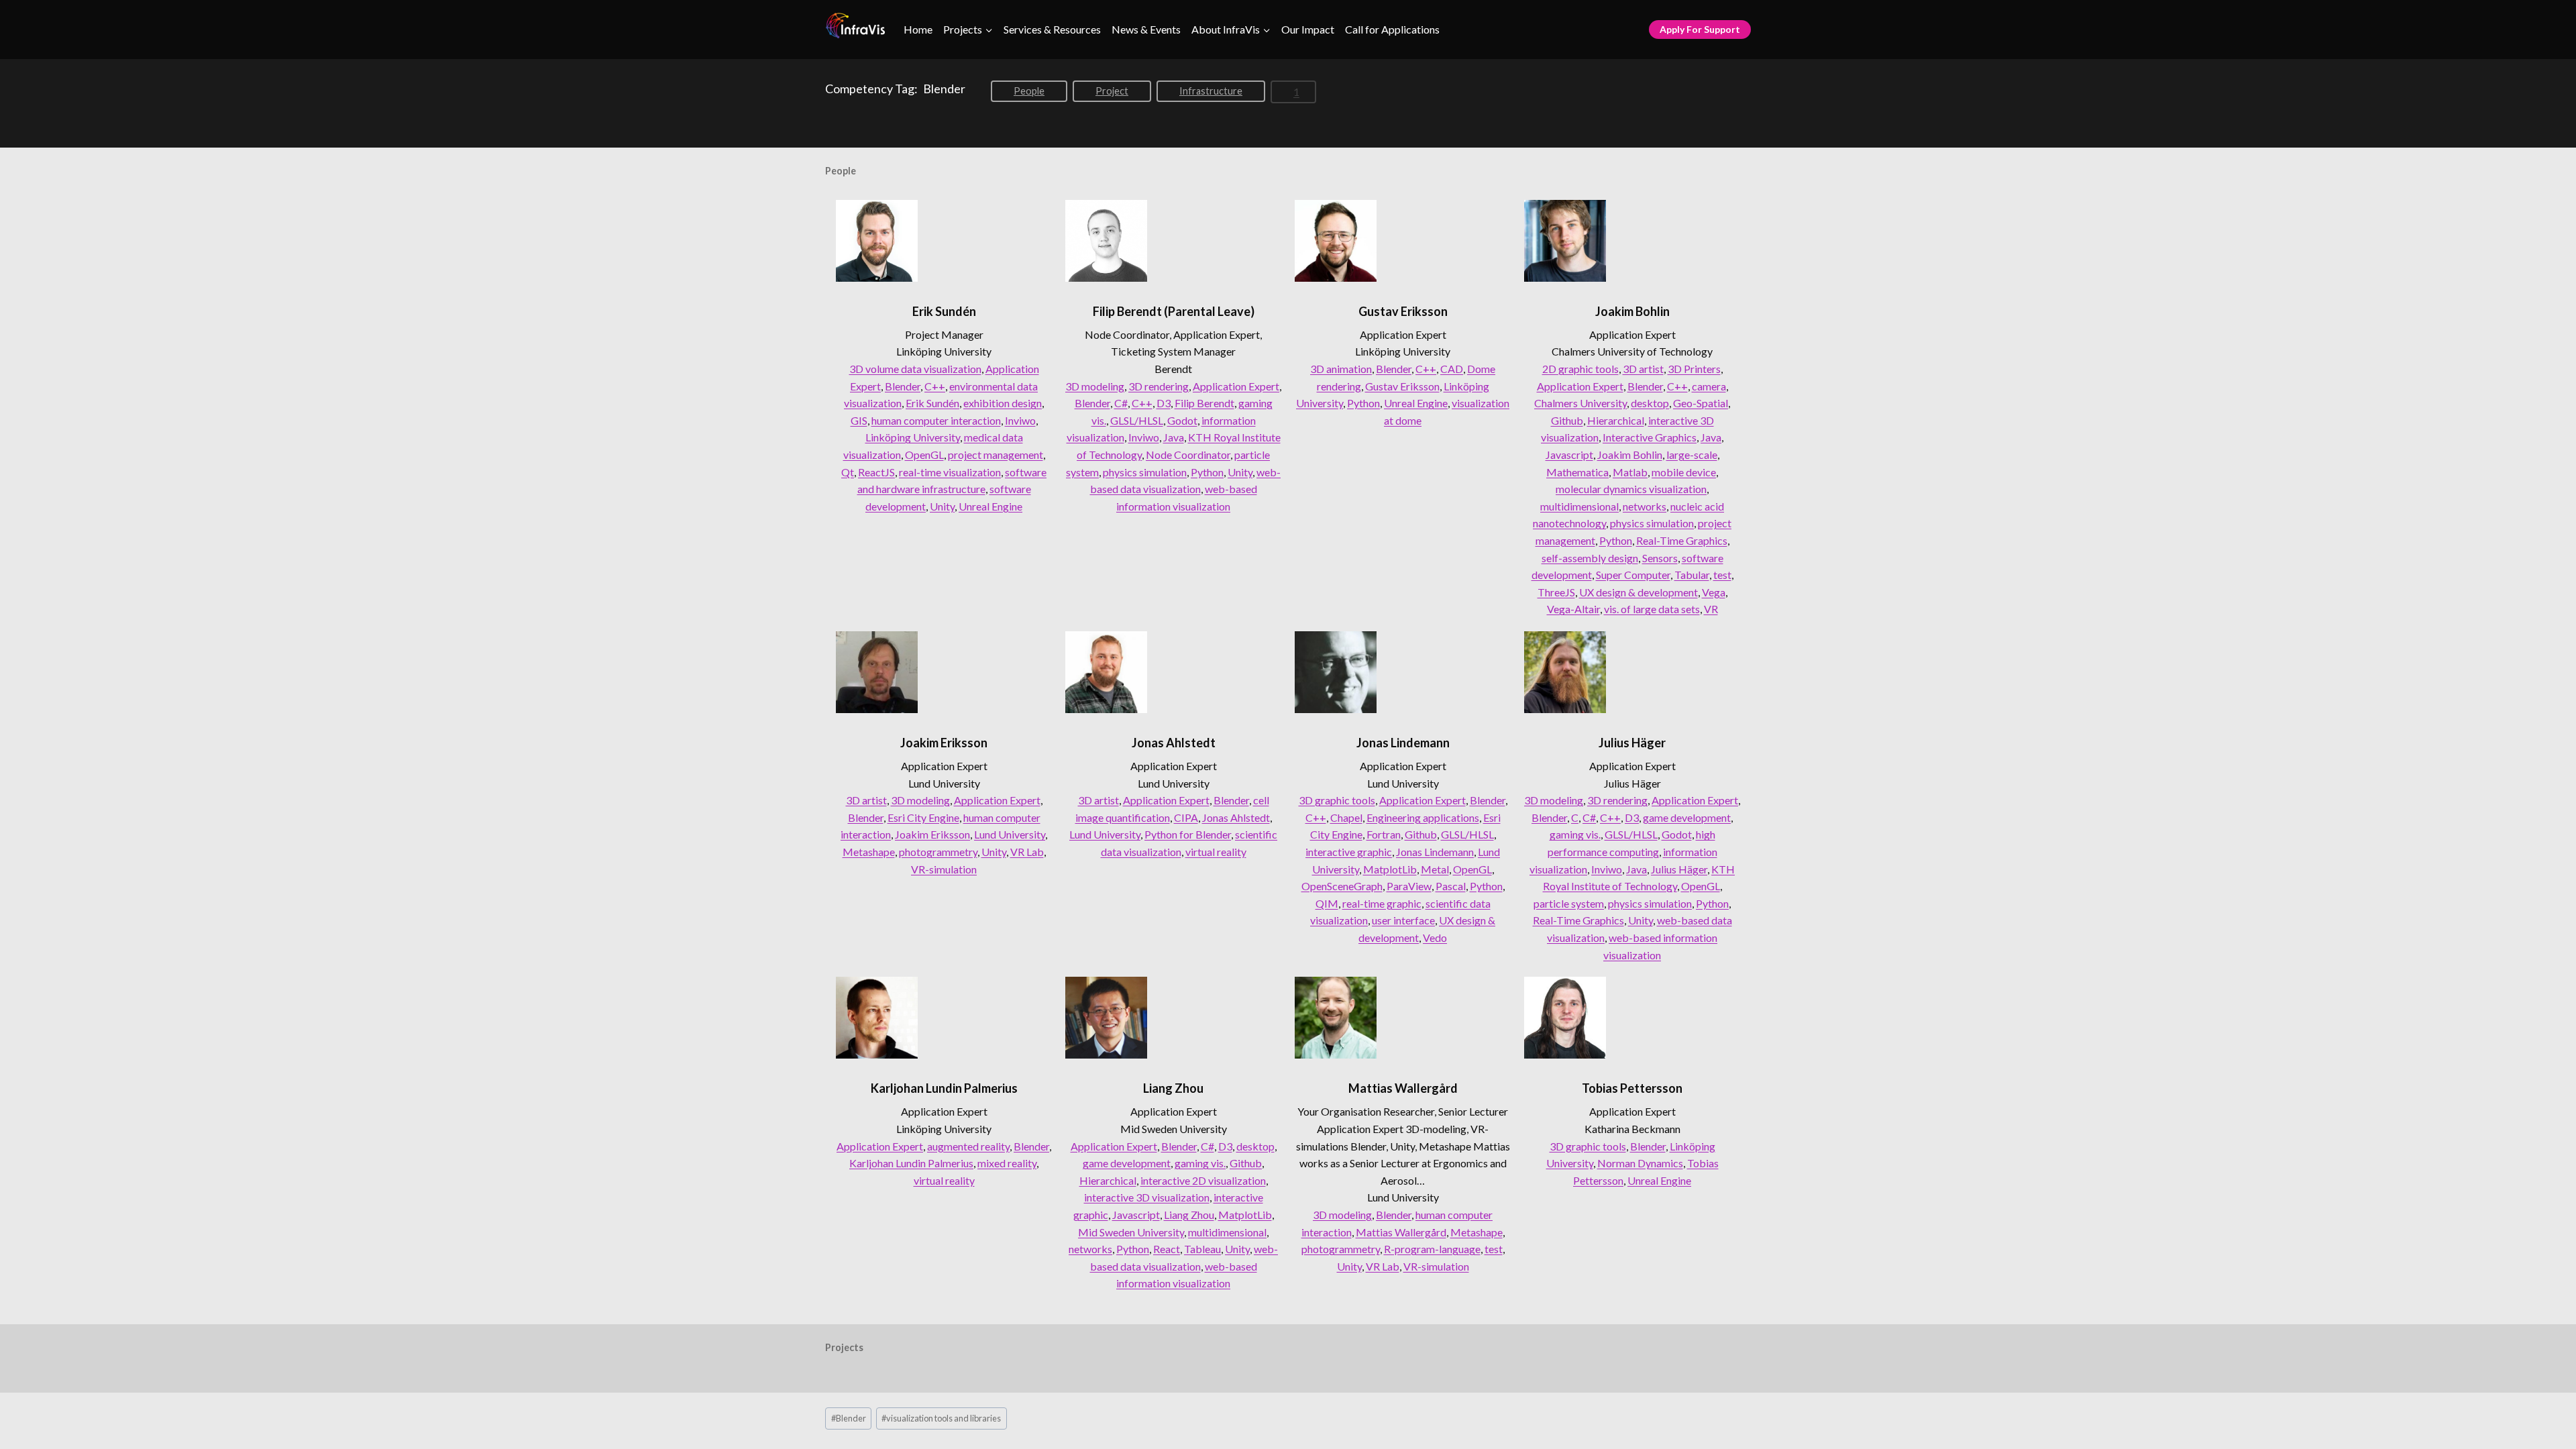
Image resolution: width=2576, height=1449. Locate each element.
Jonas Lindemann (1403, 743)
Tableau (1202, 1249)
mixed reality (1007, 1163)
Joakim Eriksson (944, 743)
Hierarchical (1616, 420)
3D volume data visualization (915, 369)
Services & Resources (1052, 29)
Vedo (1435, 937)
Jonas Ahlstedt (1174, 743)
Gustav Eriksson (1403, 311)
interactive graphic (1349, 852)
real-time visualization (950, 472)
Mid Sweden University (1131, 1232)
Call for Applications (1392, 29)
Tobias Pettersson (1632, 1088)
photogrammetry (938, 852)
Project (1112, 91)
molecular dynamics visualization (1631, 489)
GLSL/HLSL (1137, 420)
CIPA (1186, 817)
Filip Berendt (1204, 403)
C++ (935, 386)
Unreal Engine (990, 506)
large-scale (1692, 454)
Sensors (1660, 558)
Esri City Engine (923, 817)
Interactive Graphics (1650, 437)
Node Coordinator (1188, 454)
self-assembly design (1590, 558)
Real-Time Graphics (1682, 540)
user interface (1403, 920)
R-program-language (1432, 1249)
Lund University (1010, 834)
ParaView (1409, 886)
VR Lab (1027, 852)
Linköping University (913, 437)
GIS (859, 420)
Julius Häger (1632, 743)
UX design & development (1639, 592)
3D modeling (1095, 386)
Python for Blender (1188, 834)
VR (1711, 609)
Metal (1435, 869)
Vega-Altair (1573, 609)
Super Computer (1633, 575)
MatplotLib (1390, 869)
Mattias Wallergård (1403, 1088)
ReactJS (876, 472)
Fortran (1384, 834)
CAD (1452, 369)
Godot (1182, 420)
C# (1121, 403)
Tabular (1692, 575)
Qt (848, 472)
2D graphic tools (1580, 369)
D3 (1164, 403)
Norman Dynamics (1640, 1163)
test (1722, 575)
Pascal (1451, 886)
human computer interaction (936, 420)
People (1029, 91)
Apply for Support (1700, 29)
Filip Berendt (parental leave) (1174, 311)
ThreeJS (1556, 592)
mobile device (1684, 472)
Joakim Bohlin (1632, 311)
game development (1687, 817)
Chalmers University (1580, 403)
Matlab (1630, 472)
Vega (1714, 592)
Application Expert (1236, 386)
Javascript (1569, 454)
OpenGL (924, 454)
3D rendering (1159, 386)
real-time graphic (1382, 903)
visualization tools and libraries (941, 1418)
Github (1567, 420)
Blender (903, 386)
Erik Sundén (944, 311)
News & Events (1146, 29)
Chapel (1346, 817)
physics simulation (1145, 472)
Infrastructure (1211, 91)
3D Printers (1694, 369)
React (1167, 1249)
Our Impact (1308, 29)
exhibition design (1003, 403)
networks (1645, 506)
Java (1174, 437)
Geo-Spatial (1701, 403)
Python (1207, 472)
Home (918, 29)
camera (1709, 386)
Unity (942, 506)
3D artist (1643, 369)
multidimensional (1579, 506)
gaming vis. (1575, 834)
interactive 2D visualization (1203, 1180)
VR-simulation (944, 869)
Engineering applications (1423, 817)
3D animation (1341, 369)
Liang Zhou (1173, 1088)
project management (996, 454)
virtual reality (1216, 852)
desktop (1650, 403)
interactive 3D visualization (1147, 1197)
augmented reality (968, 1146)
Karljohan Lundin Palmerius (944, 1088)
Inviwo (1020, 420)
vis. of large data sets (1652, 609)
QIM (1327, 903)
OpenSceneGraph (1342, 886)
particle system (1569, 903)
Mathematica (1577, 472)
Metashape (869, 852)
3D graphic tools (1337, 800)
